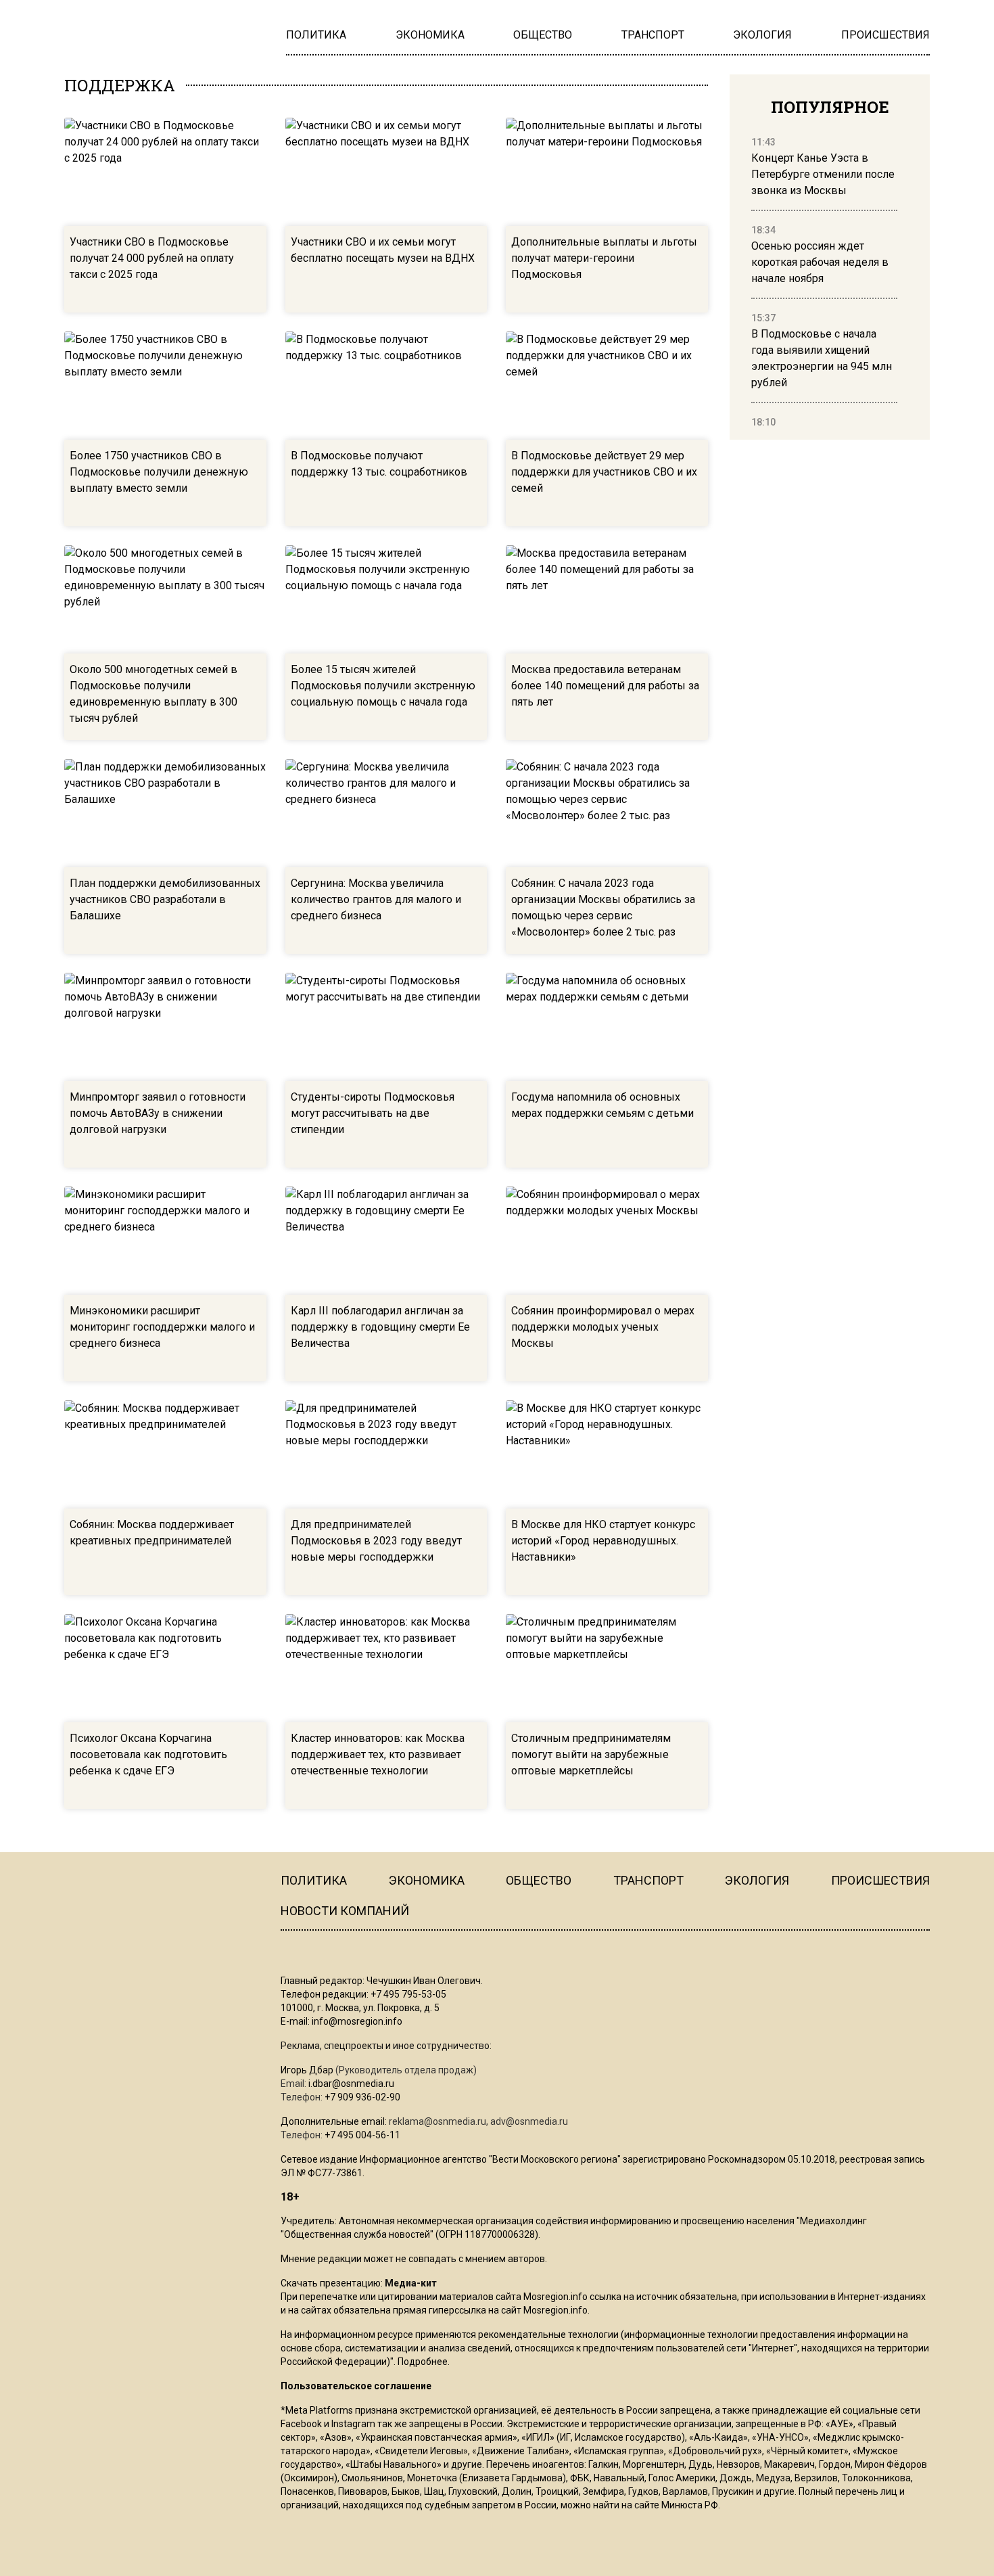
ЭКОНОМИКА (427, 1880)
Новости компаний (345, 1911)
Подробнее (423, 2362)
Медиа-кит (411, 2283)
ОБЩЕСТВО (539, 1880)
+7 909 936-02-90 (362, 2097)
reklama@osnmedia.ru (437, 2121)
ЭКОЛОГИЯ (757, 1880)
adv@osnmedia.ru (529, 2121)
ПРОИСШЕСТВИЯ (880, 1880)
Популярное (830, 107)
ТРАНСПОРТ (648, 1880)
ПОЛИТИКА (314, 1880)
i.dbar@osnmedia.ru (351, 2084)
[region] (824, 283)
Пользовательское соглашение (356, 2386)
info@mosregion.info (357, 2021)
